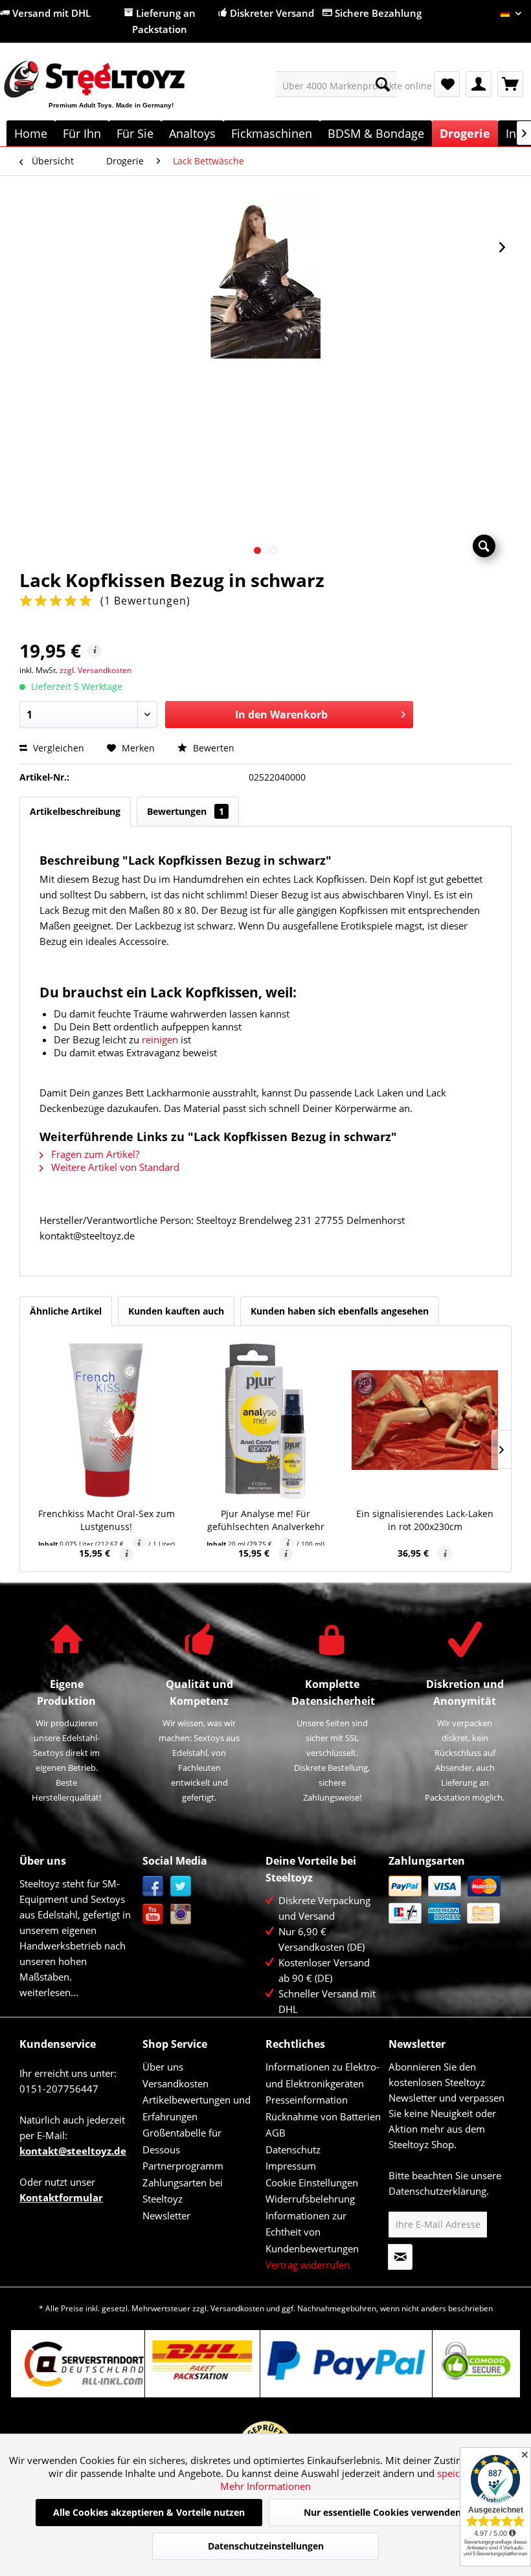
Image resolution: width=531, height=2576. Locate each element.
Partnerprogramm (183, 2166)
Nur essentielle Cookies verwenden (382, 2512)
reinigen (160, 1039)
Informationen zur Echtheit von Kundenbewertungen (312, 2232)
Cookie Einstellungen (312, 2182)
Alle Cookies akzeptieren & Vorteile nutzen (149, 2512)
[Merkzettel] (447, 84)
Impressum (291, 2166)
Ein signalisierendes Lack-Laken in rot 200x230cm (425, 1520)
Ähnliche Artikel (66, 1311)
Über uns (163, 2067)
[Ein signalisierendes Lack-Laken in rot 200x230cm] (425, 1420)
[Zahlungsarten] (447, 1900)
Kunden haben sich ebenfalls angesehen (340, 1311)
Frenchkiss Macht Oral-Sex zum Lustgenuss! (107, 1520)
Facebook (153, 1886)
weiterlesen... (49, 1992)
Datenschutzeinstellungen (266, 2546)
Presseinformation (307, 2100)
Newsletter (166, 2215)
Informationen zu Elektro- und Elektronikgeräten (322, 2075)
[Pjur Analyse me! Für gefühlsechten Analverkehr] (265, 1420)
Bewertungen (186, 811)
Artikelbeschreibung (75, 811)
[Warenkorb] (510, 84)
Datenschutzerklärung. (439, 2191)
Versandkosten (175, 2083)
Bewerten (212, 748)
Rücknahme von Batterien (323, 2116)
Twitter (181, 1886)
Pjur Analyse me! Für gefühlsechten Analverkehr (266, 1520)
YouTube (153, 1914)
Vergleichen (57, 748)
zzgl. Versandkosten (96, 670)
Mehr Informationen (265, 2486)
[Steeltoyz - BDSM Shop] (116, 94)
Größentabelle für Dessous (182, 2141)
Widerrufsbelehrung (310, 2199)
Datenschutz (293, 2149)
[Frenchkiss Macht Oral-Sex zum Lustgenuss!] (106, 1420)
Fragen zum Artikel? (94, 1154)
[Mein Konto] (479, 84)
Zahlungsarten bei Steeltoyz (183, 2191)
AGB (276, 2133)
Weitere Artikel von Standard (114, 1167)
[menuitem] (336, 84)
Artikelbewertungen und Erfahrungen (197, 2108)
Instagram (181, 1914)
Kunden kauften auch (176, 1311)
